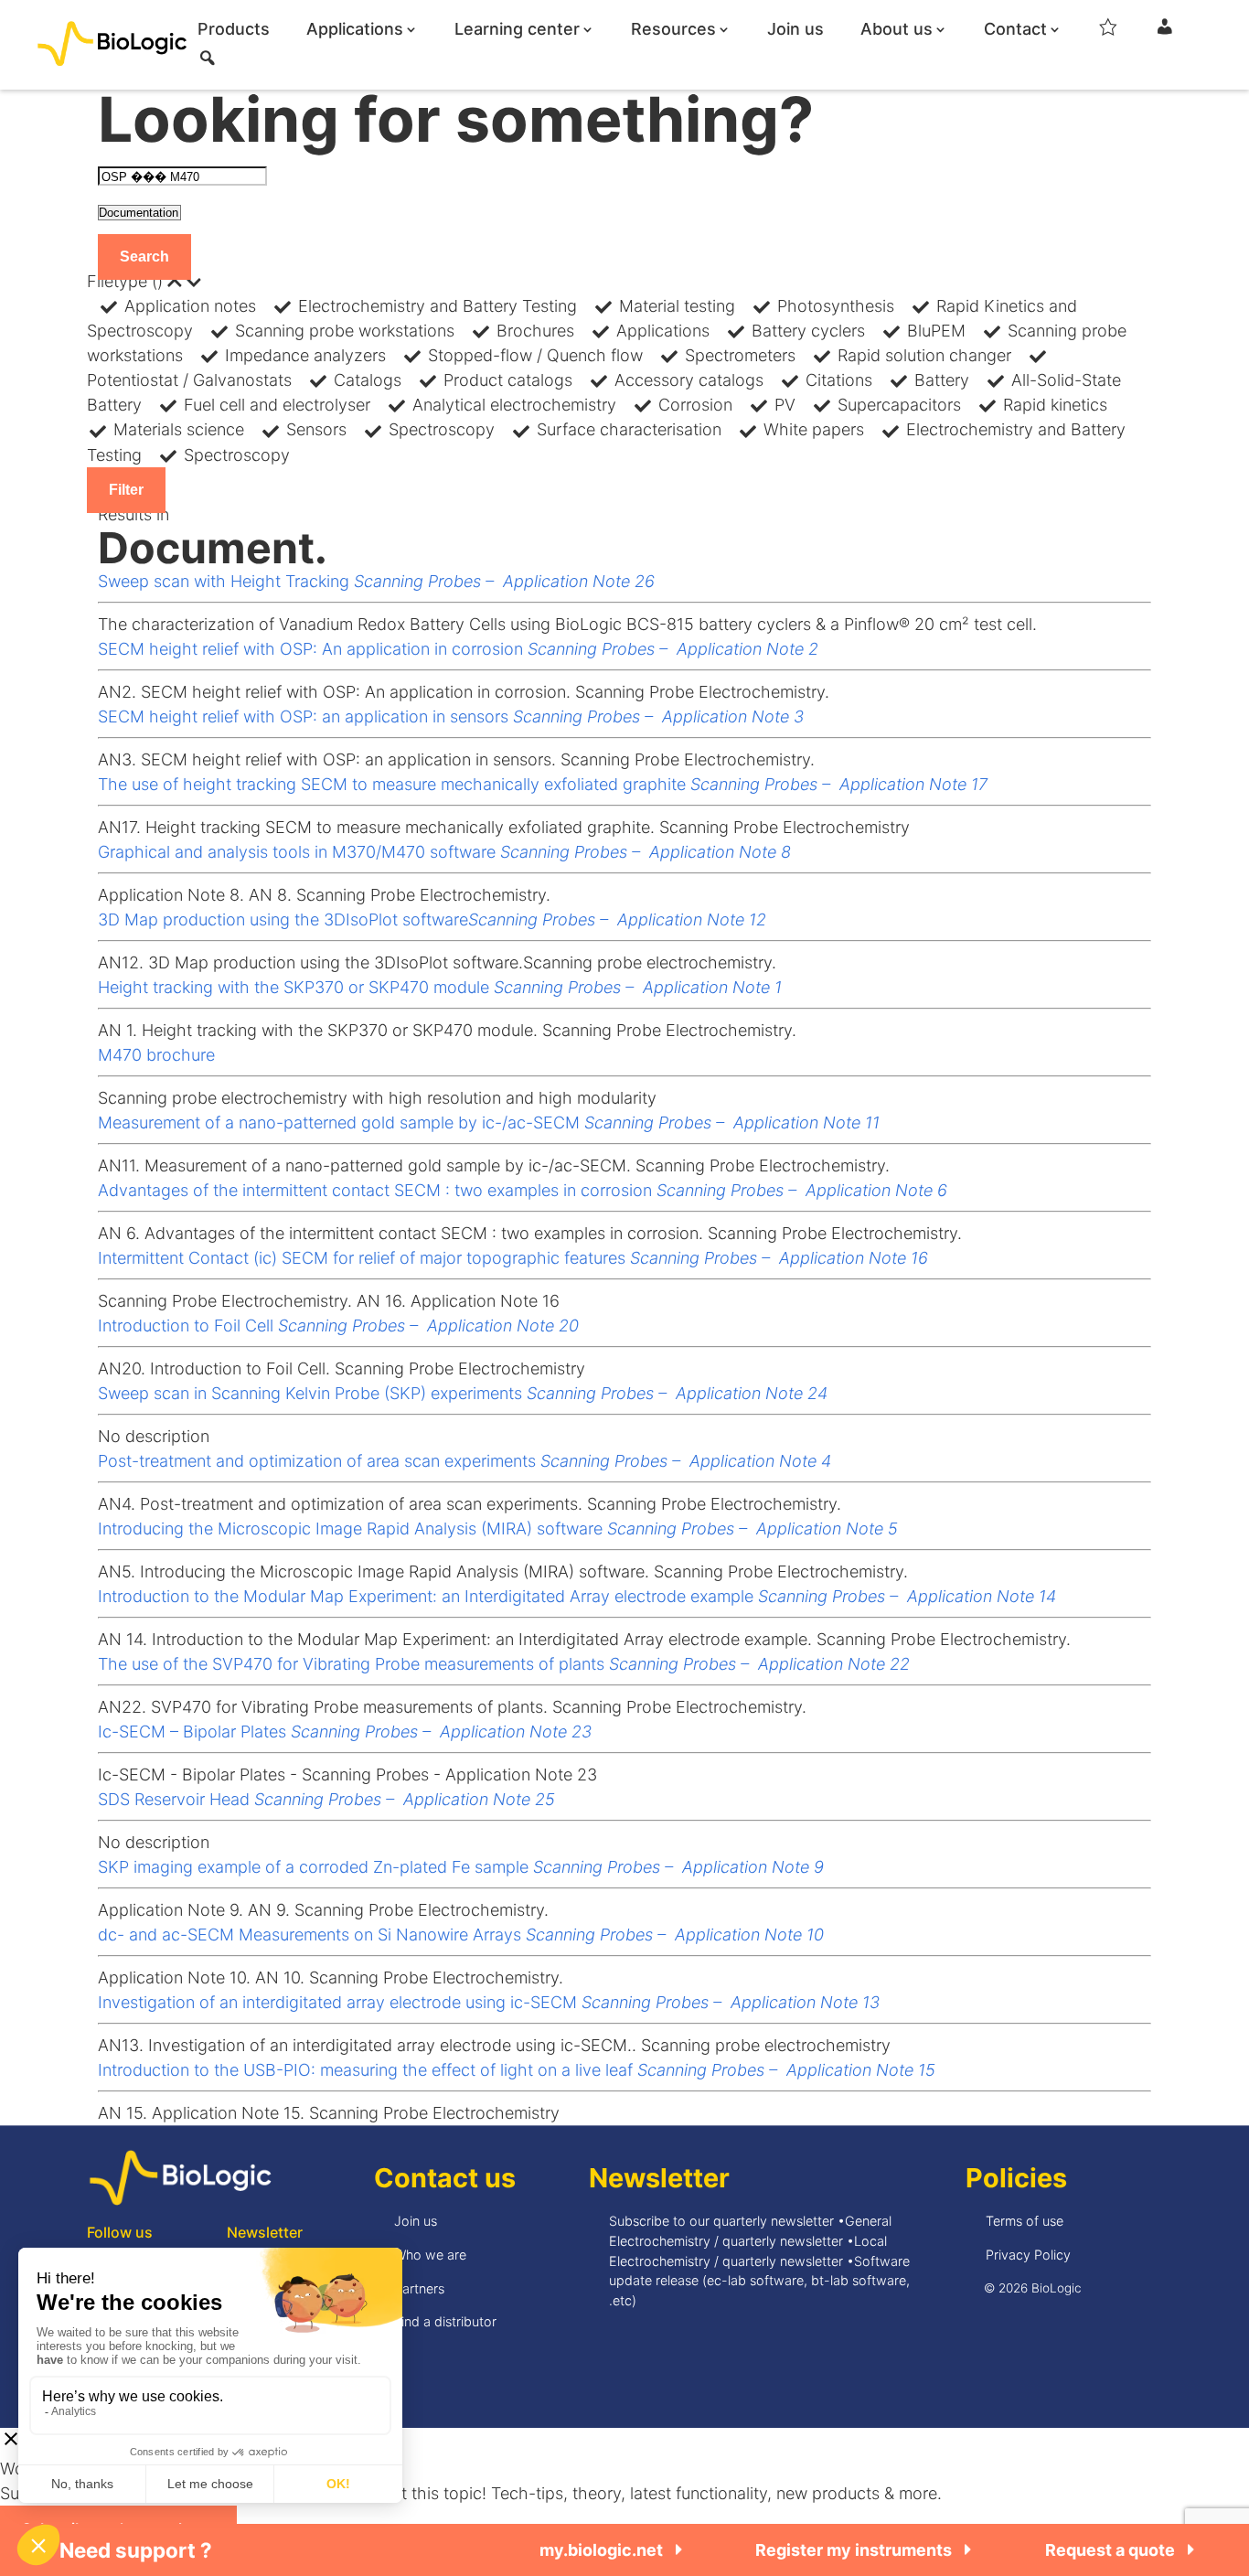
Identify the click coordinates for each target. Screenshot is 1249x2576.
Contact (1015, 30)
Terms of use (1025, 2221)
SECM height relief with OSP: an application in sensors (451, 716)
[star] (1108, 33)
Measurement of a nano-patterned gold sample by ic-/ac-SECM (489, 1122)
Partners (419, 2288)
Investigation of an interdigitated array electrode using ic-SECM (489, 2002)
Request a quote (1112, 2550)
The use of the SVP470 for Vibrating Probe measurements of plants (504, 1664)
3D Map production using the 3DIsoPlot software (432, 919)
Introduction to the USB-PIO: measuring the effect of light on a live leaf (517, 2070)
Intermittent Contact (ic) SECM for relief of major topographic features (513, 1258)
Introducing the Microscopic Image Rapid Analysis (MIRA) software (498, 1528)
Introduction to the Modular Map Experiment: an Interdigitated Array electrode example (577, 1596)
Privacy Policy (1028, 2255)
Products (234, 30)
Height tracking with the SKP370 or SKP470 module (440, 987)
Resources (673, 30)
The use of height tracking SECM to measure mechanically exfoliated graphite (543, 784)
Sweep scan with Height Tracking (376, 581)
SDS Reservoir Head (326, 1799)
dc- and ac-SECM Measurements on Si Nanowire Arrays (461, 1935)
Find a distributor (445, 2321)
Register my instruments (855, 2550)
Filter (126, 490)
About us (897, 30)
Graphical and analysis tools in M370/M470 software (444, 852)
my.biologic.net (603, 2550)
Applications (355, 30)
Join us (795, 30)
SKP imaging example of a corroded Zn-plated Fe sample (461, 1867)
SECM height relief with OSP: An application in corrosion (458, 649)
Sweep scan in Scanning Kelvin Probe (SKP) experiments (463, 1393)
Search (144, 257)
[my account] (1165, 33)
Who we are (430, 2255)
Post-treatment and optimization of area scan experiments (464, 1461)
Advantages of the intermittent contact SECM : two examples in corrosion (523, 1190)
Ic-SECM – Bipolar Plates (345, 1732)
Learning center (517, 30)
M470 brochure (156, 1055)
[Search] (208, 64)
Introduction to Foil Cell (338, 1325)
